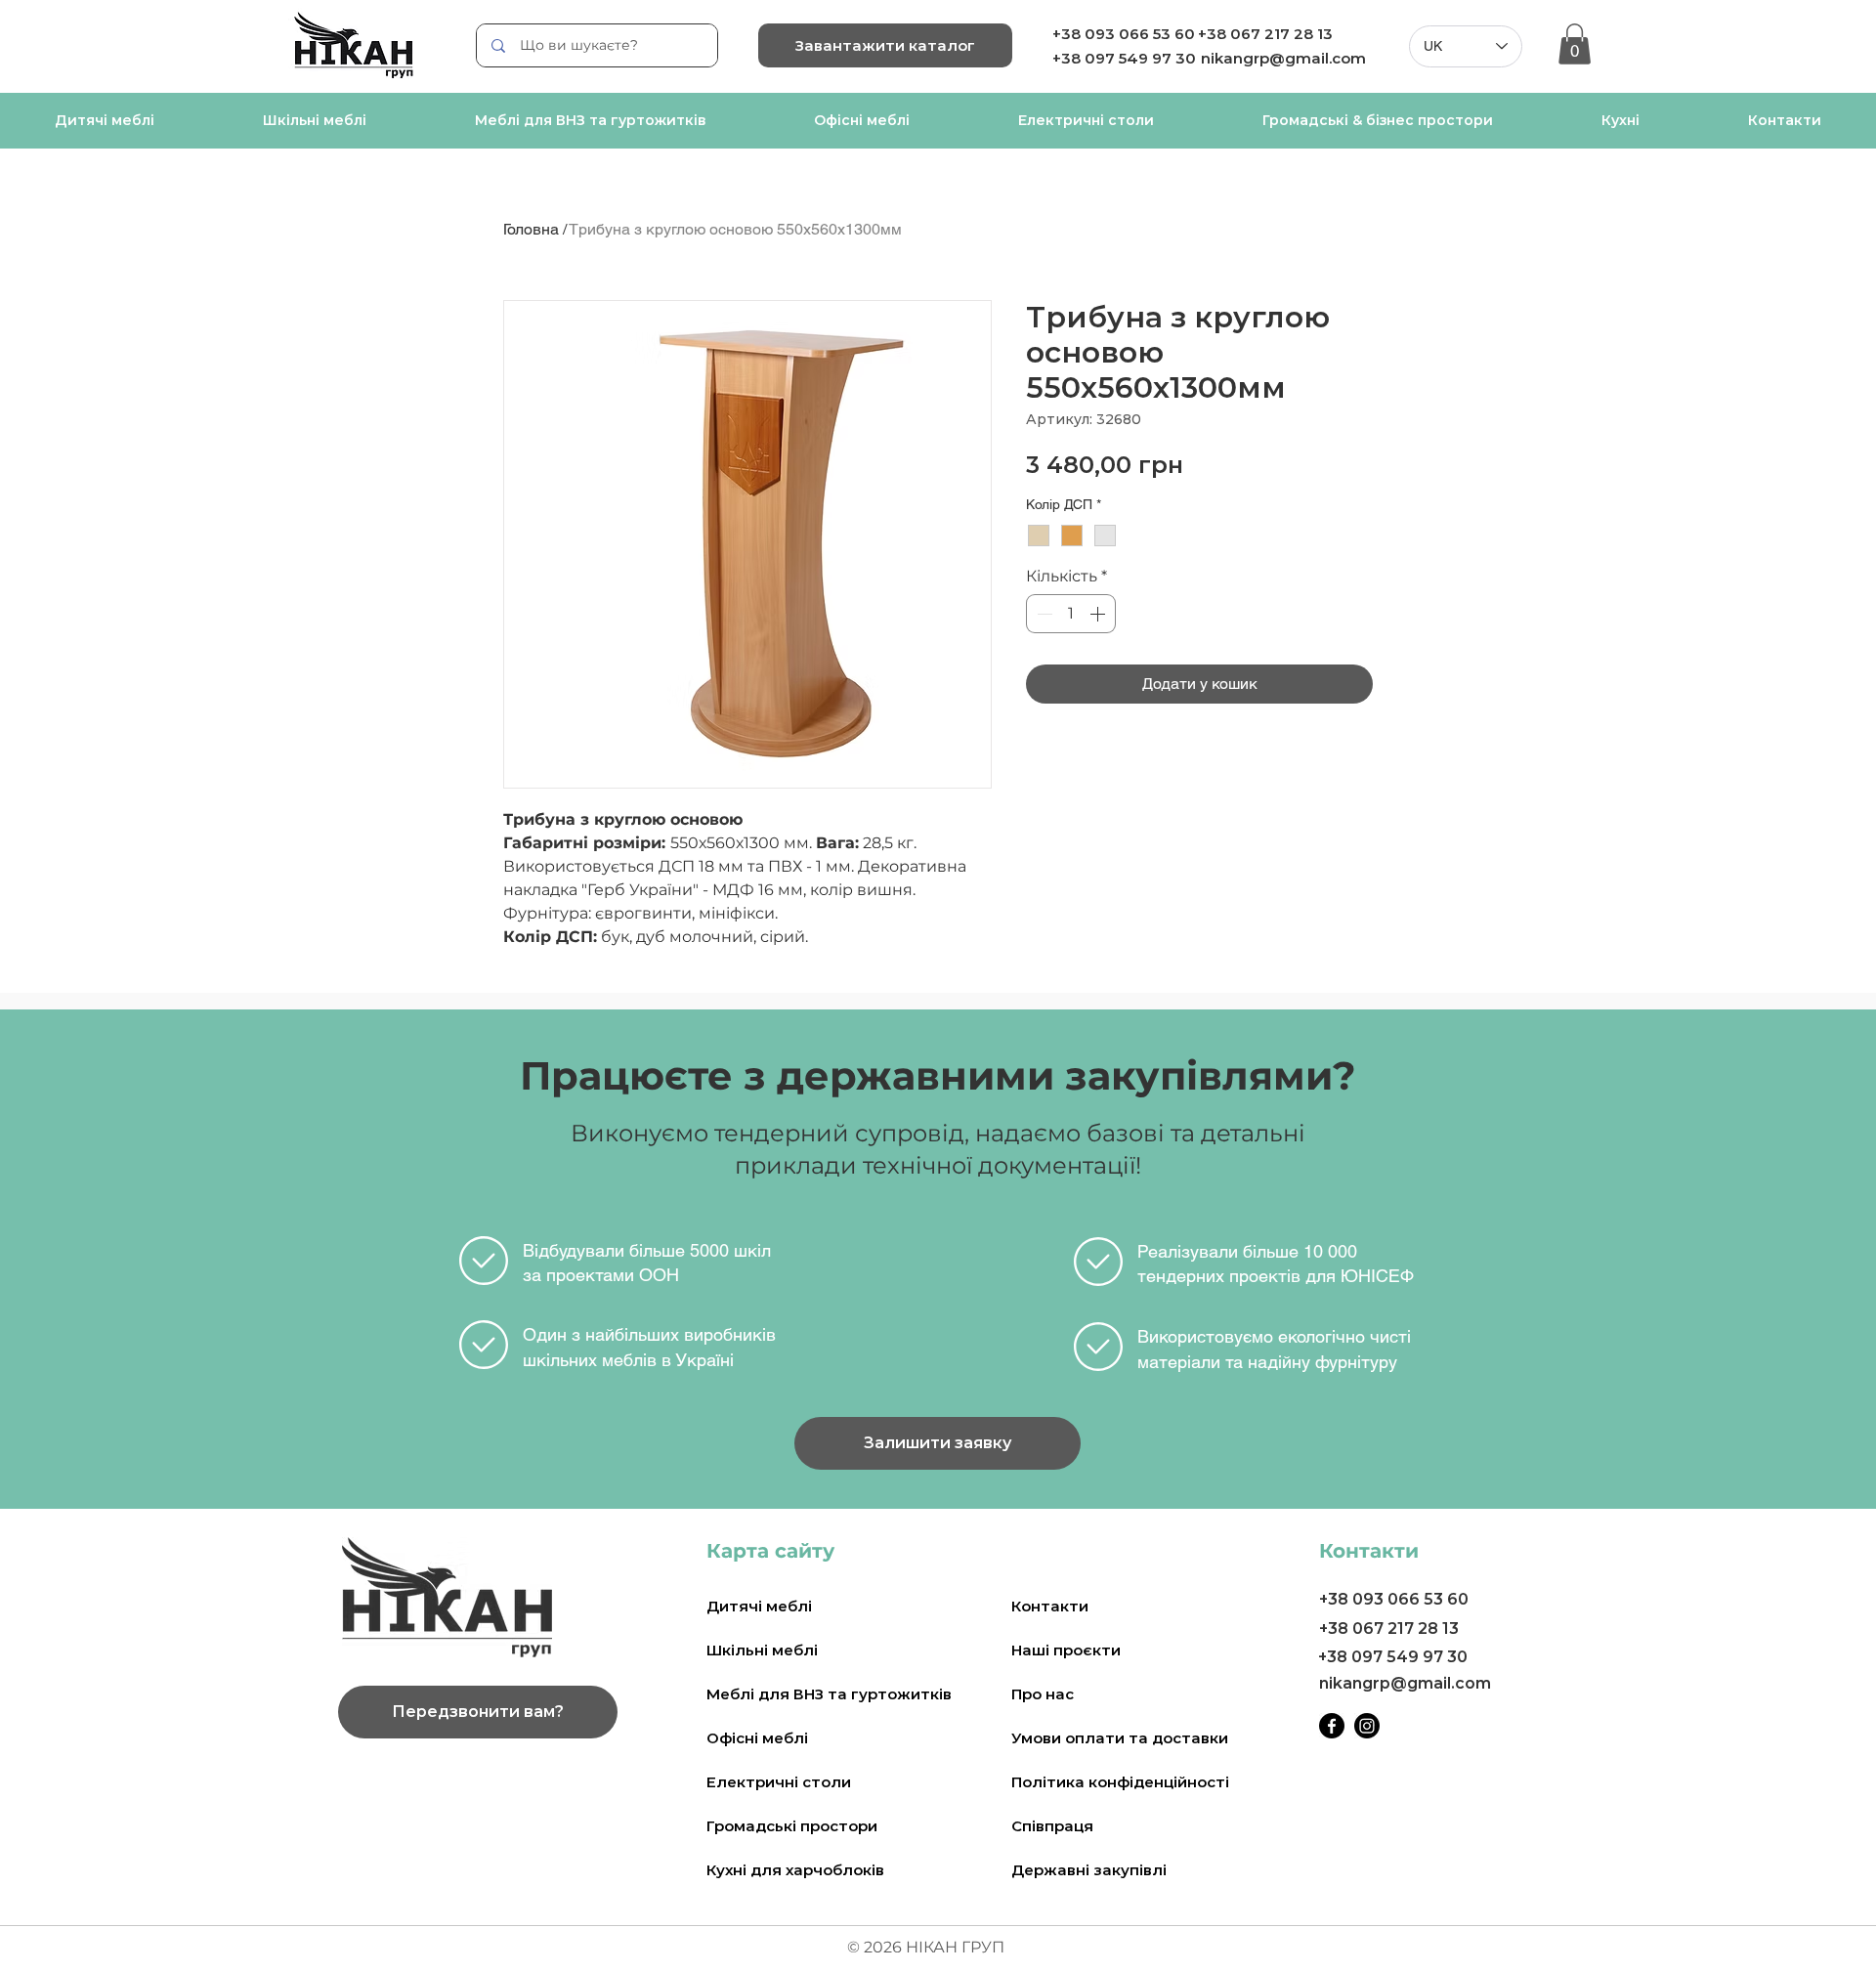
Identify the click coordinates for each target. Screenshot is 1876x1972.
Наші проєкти (1066, 1650)
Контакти (1050, 1606)
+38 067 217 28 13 (1265, 34)
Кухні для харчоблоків (795, 1870)
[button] (1575, 44)
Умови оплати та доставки (1120, 1738)
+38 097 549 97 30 (1393, 1657)
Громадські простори (792, 1826)
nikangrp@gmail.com (1283, 58)
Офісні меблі (757, 1738)
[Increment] (1099, 614)
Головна (531, 229)
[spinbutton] (1071, 614)
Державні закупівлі (1089, 1870)
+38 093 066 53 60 (1124, 34)
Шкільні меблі (762, 1650)
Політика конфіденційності (1120, 1782)
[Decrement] (1043, 614)
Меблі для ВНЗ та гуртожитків (829, 1694)
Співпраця (1052, 1826)
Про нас (1043, 1694)
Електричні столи (779, 1782)
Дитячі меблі (759, 1606)
